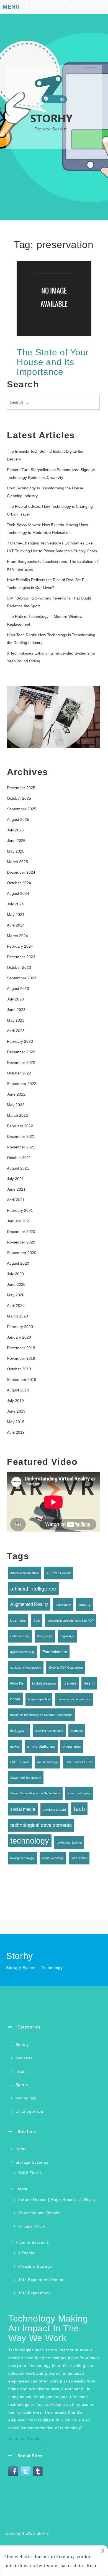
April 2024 (16, 925)
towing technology (22, 1858)
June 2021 (16, 1189)
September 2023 (22, 978)
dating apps (45, 1636)
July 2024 (15, 904)
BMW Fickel (30, 2173)
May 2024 (16, 915)
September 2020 (22, 1253)
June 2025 (16, 841)
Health (22, 2071)
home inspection (39, 1699)
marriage (77, 1731)
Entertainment (55, 1652)
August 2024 (18, 893)
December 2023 (21, 957)
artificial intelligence (33, 1589)
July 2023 (15, 999)
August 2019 (18, 1390)
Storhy (43, 2533)
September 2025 (22, 809)
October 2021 (19, 1158)
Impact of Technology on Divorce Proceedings (41, 1715)
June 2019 (16, 1411)
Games (70, 1683)
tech (79, 1809)
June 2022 (16, 1094)
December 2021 (21, 1136)
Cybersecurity (20, 1636)
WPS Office (79, 1858)
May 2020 (16, 1295)
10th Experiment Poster (41, 2280)
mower (15, 1747)
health (89, 1683)
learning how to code (49, 1731)
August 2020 (18, 1263)
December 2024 (21, 872)
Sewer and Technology (26, 1778)
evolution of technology (26, 1668)
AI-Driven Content (59, 1573)
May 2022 (16, 1105)
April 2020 (16, 1306)
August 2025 (18, 819)
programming (72, 1747)
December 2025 (21, 788)
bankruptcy (63, 1605)
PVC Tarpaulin (20, 1762)
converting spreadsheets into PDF (71, 1621)
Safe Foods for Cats (79, 1762)
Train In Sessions (32, 2242)
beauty (85, 1604)
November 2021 (21, 1147)
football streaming (44, 1683)
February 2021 (20, 1210)
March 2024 (17, 936)
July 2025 (15, 830)
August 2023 (18, 989)
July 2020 (15, 1274)
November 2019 (21, 1358)
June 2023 (16, 1010)
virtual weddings (53, 1858)
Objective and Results (39, 2213)
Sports (22, 2085)
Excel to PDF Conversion (66, 1668)
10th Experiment (34, 2293)
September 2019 (22, 1379)
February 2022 (20, 1126)
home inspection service (74, 1699)
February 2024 (20, 946)
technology (30, 1841)
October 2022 (19, 1073)
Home (21, 2149)
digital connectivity (22, 1652)
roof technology (47, 1762)
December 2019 (21, 1348)
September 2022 (22, 1084)
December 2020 (21, 1232)
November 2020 (21, 1242)
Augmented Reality (29, 1604)
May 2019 (16, 1422)
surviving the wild (54, 1810)
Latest (21, 2189)
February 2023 (20, 1041)
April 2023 (16, 1031)
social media (23, 1809)
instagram (19, 1730)
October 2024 (19, 883)
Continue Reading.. (27, 2438)
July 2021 (15, 1179)
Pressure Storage (35, 2266)
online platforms (41, 1746)
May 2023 (16, 1020)
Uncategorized (29, 2111)
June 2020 (16, 1284)
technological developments (41, 1825)
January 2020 (19, 1337)
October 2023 (19, 967)
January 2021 (19, 1221)
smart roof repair (79, 1793)
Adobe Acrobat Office (25, 1573)
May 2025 (16, 851)
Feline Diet (17, 1683)
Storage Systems (32, 2162)
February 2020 (20, 1327)
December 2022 (21, 1052)
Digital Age (67, 1636)
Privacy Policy (32, 2226)
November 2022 (21, 1062)
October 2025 (19, 798)
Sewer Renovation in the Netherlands (35, 1793)
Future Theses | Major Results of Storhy (57, 2199)
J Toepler (27, 2253)
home (15, 1699)
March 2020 (17, 1316)
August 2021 (18, 1168)
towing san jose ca (69, 1842)
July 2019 (15, 1401)
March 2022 (17, 1115)
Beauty (22, 2045)
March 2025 (17, 862)
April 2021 (16, 1200)
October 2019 (19, 1369)
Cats (37, 1621)
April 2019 (16, 1432)
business (18, 1620)
